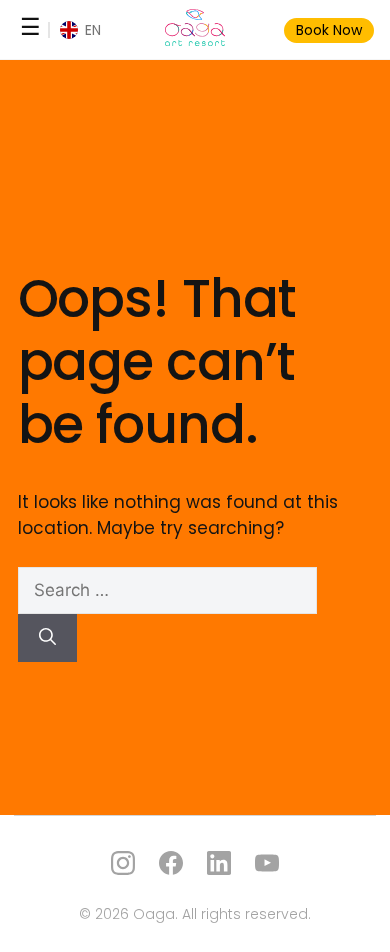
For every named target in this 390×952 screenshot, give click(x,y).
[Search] (47, 638)
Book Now (329, 30)
